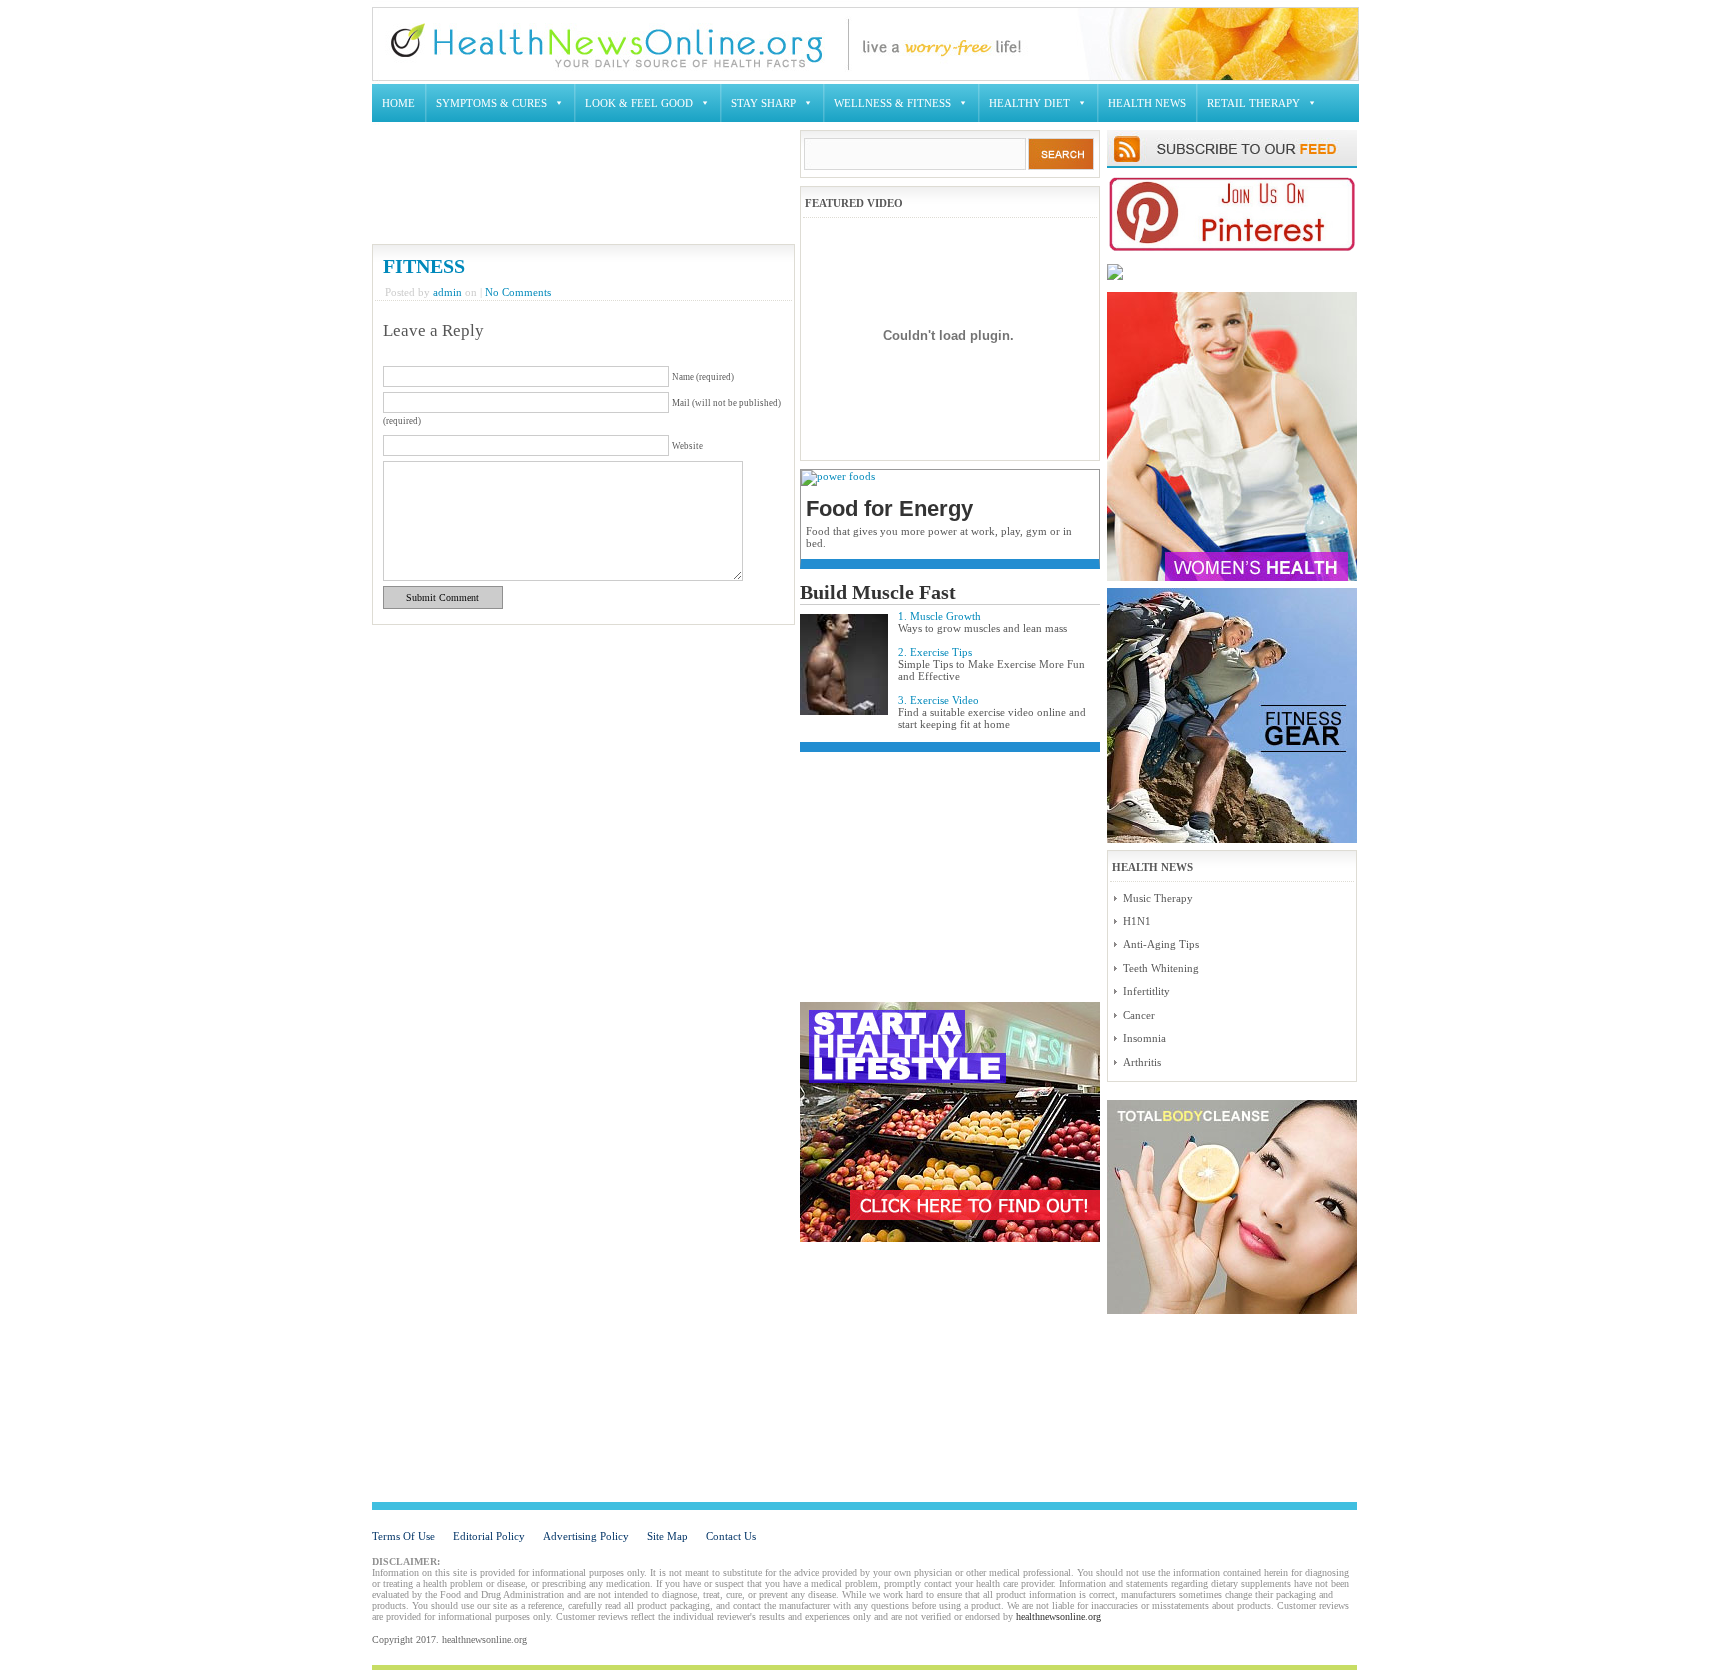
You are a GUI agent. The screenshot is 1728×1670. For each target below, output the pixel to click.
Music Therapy (1158, 898)
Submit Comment (442, 597)
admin (447, 292)
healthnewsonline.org (1058, 1616)
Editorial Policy (489, 1536)
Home (398, 103)
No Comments (518, 292)
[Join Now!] (1232, 248)
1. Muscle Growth (939, 616)
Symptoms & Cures (491, 103)
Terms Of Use (403, 1536)
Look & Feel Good (639, 103)
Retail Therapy (1253, 103)
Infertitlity (1146, 991)
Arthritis (1142, 1062)
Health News (1147, 103)
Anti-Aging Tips (1161, 944)
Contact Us (731, 1536)
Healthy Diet (1029, 103)
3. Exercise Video (938, 700)
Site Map (667, 1536)
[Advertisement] (748, 187)
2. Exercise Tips (935, 652)
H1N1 (1137, 921)
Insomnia (1144, 1038)
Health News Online (606, 43)
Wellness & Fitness (892, 103)
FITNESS (424, 266)
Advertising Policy (586, 1536)
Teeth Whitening (1161, 968)
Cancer (1139, 1015)
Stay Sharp (763, 103)
